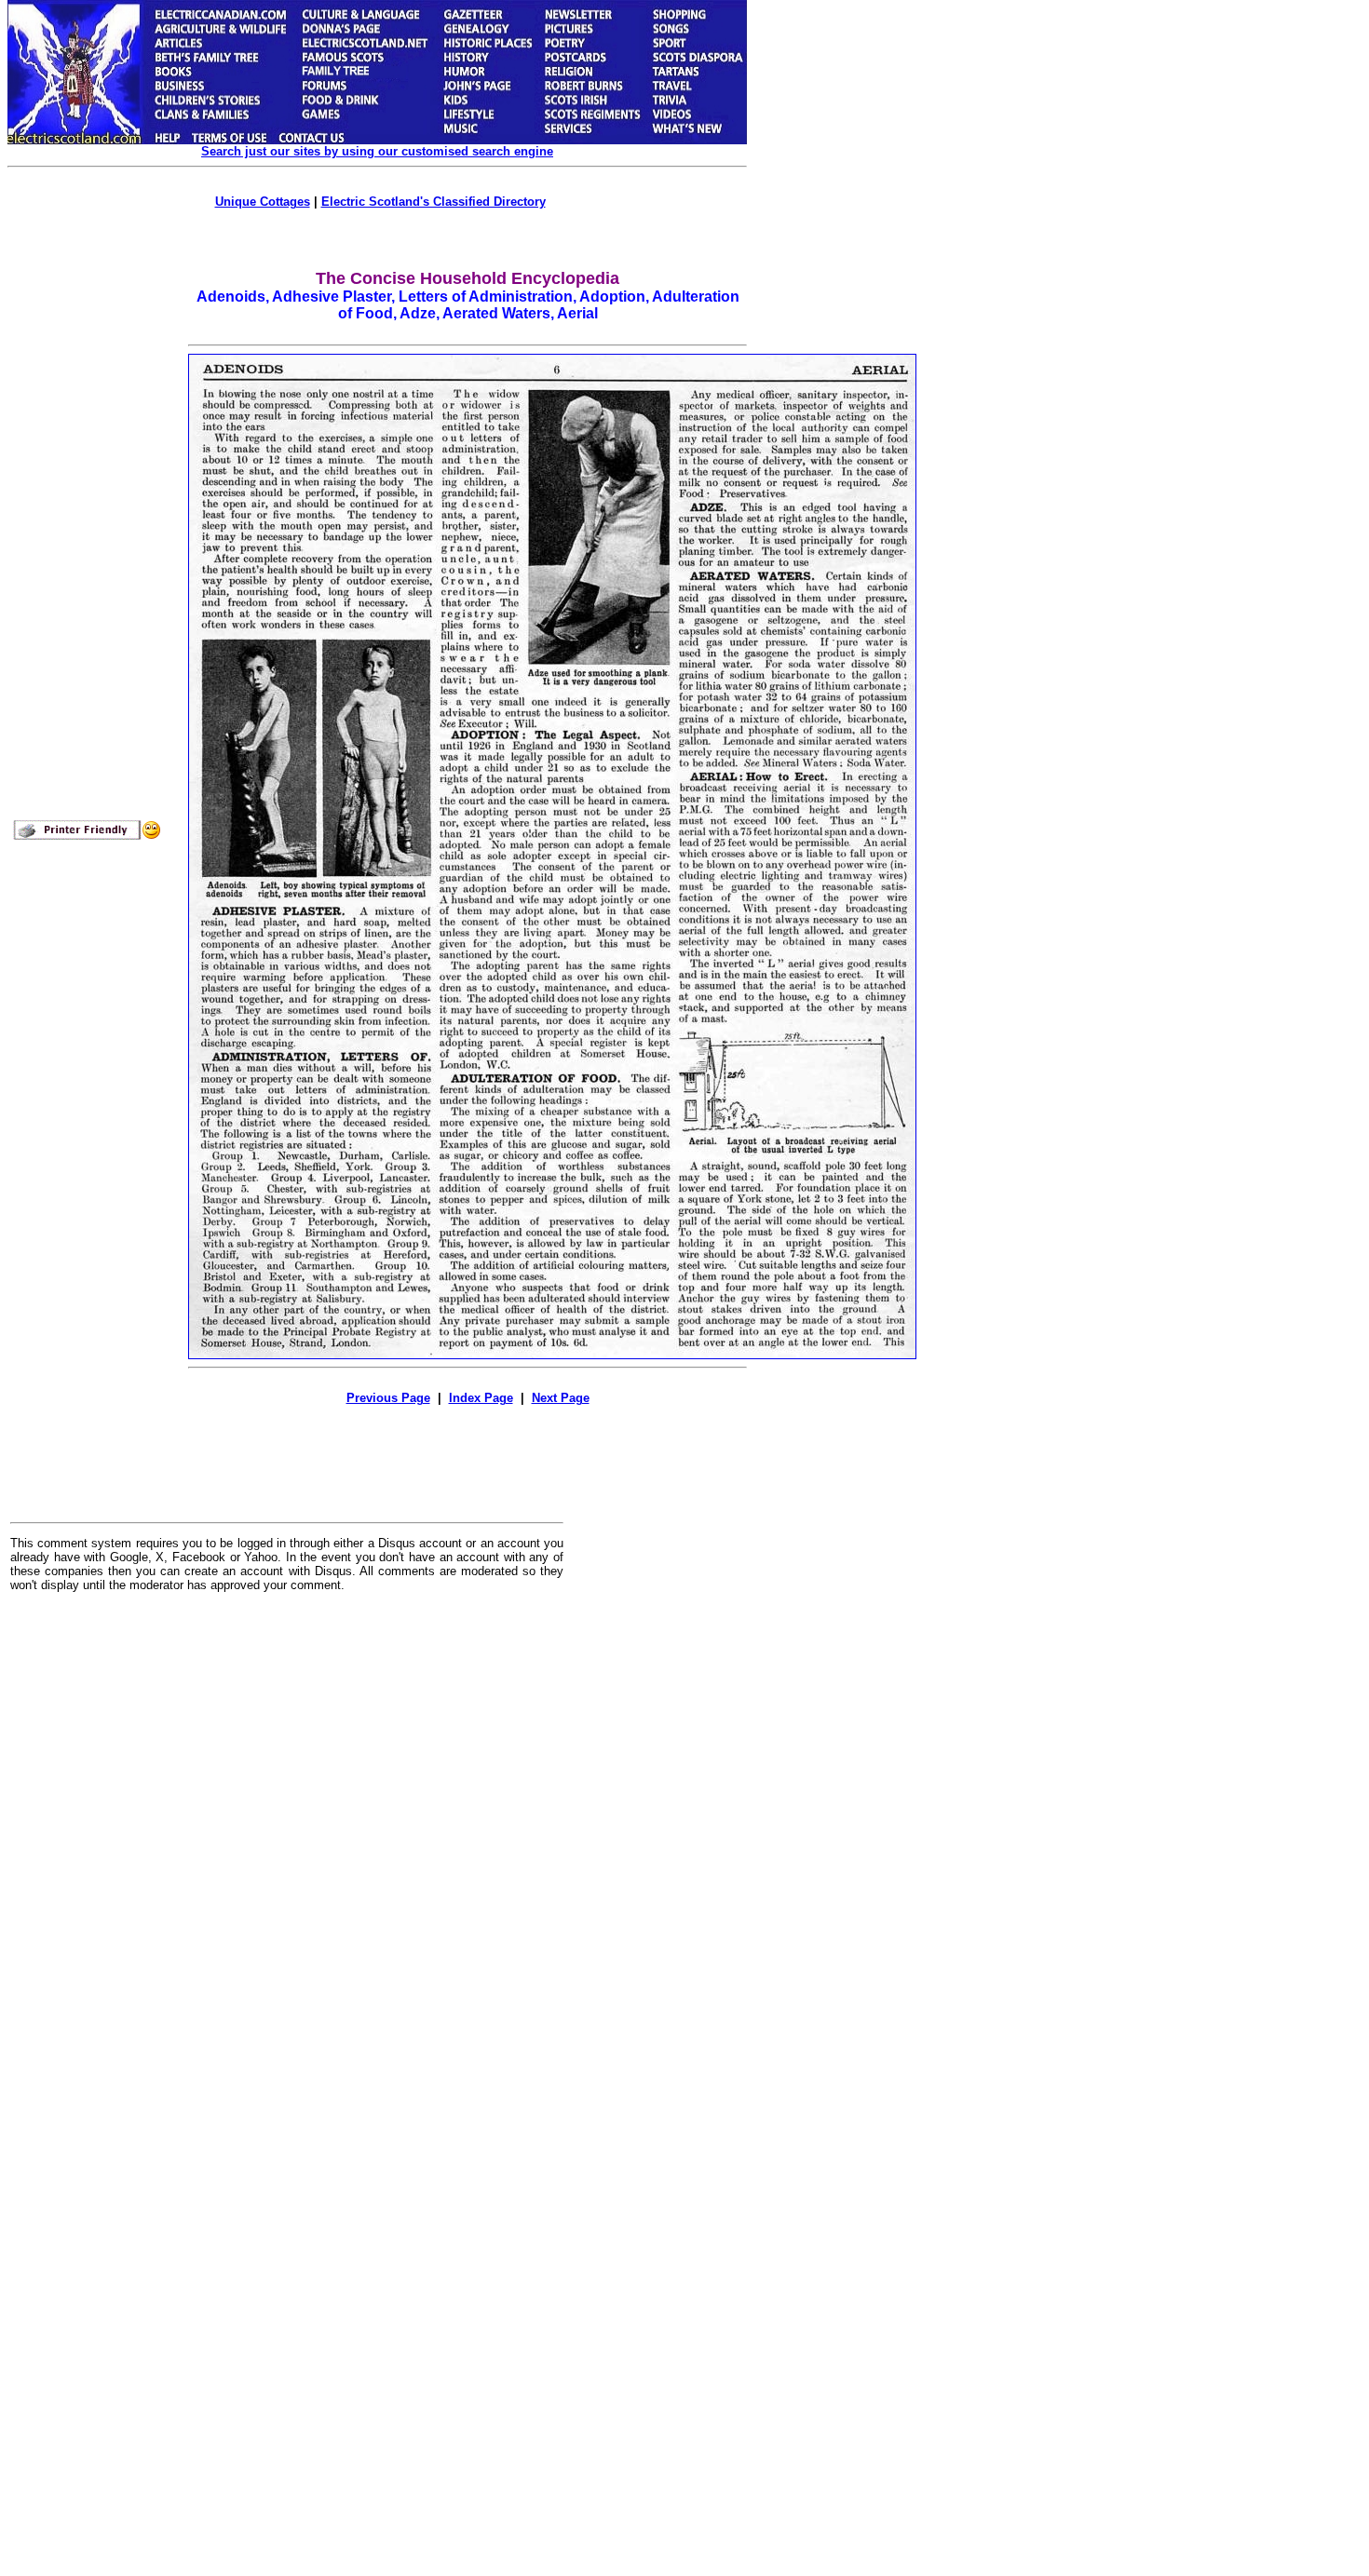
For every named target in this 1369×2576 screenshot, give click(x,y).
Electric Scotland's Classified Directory (434, 202)
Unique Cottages (263, 202)
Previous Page (388, 1398)
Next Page (561, 1398)
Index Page (481, 1398)
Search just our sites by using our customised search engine (377, 151)
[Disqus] (287, 1837)
